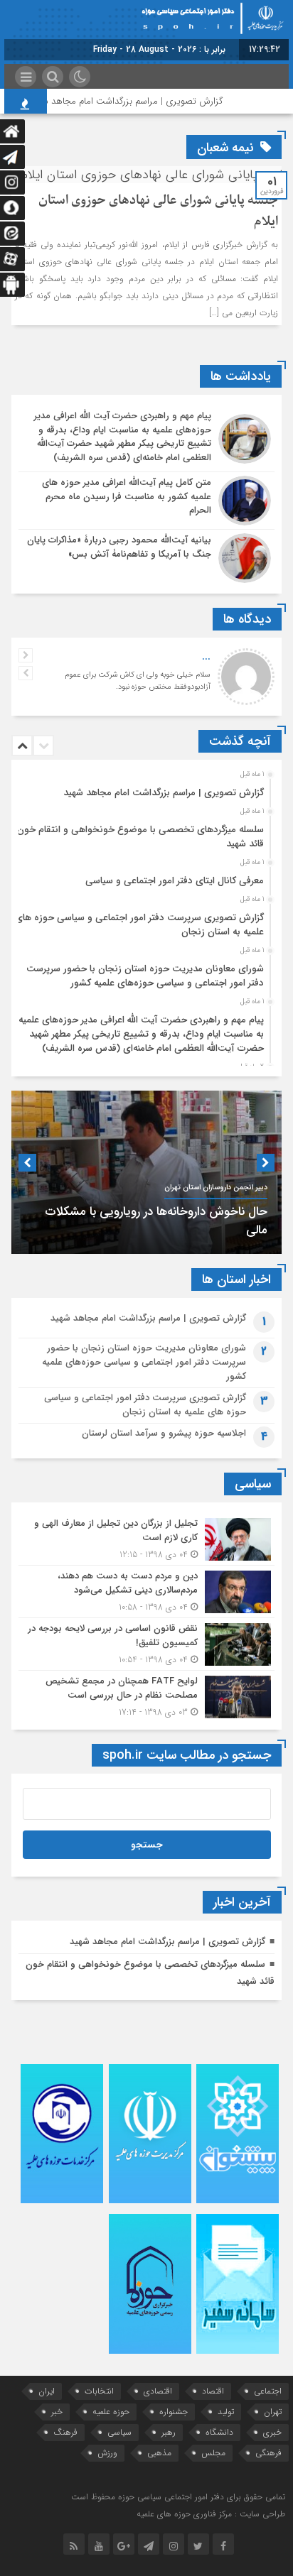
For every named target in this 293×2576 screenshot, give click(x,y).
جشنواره (174, 2412)
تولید (226, 2412)
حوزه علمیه (111, 2412)
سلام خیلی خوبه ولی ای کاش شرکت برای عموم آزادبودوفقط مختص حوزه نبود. (138, 681)
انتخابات (99, 2391)
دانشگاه (219, 2432)
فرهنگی (268, 2453)
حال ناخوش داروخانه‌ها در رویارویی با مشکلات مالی (156, 1221)
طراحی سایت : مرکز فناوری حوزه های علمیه (211, 2514)
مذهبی (159, 2453)
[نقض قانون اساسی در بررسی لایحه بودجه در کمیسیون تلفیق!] (146, 1644)
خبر (57, 2412)
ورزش (107, 2453)
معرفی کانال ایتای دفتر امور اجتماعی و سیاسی (175, 881)
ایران (47, 2391)
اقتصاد (213, 2391)
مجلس (213, 2453)
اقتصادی (158, 2391)
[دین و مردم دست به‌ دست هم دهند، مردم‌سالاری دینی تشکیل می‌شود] (146, 1592)
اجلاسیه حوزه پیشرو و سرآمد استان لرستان (164, 1433)
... (206, 657)
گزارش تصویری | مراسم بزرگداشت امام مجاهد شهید (143, 101)
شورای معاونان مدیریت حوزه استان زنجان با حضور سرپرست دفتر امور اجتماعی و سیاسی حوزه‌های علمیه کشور (145, 976)
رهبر (169, 2432)
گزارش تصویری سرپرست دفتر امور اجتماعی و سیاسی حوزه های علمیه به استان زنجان (139, 925)
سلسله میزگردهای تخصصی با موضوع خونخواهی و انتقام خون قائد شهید (140, 837)
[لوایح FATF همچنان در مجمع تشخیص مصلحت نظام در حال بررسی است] (146, 1695)
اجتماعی (268, 2391)
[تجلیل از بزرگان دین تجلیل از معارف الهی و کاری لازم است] (146, 1539)
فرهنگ (65, 2432)
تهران (273, 2412)
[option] (145, 789)
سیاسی (119, 2432)
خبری (272, 2432)
